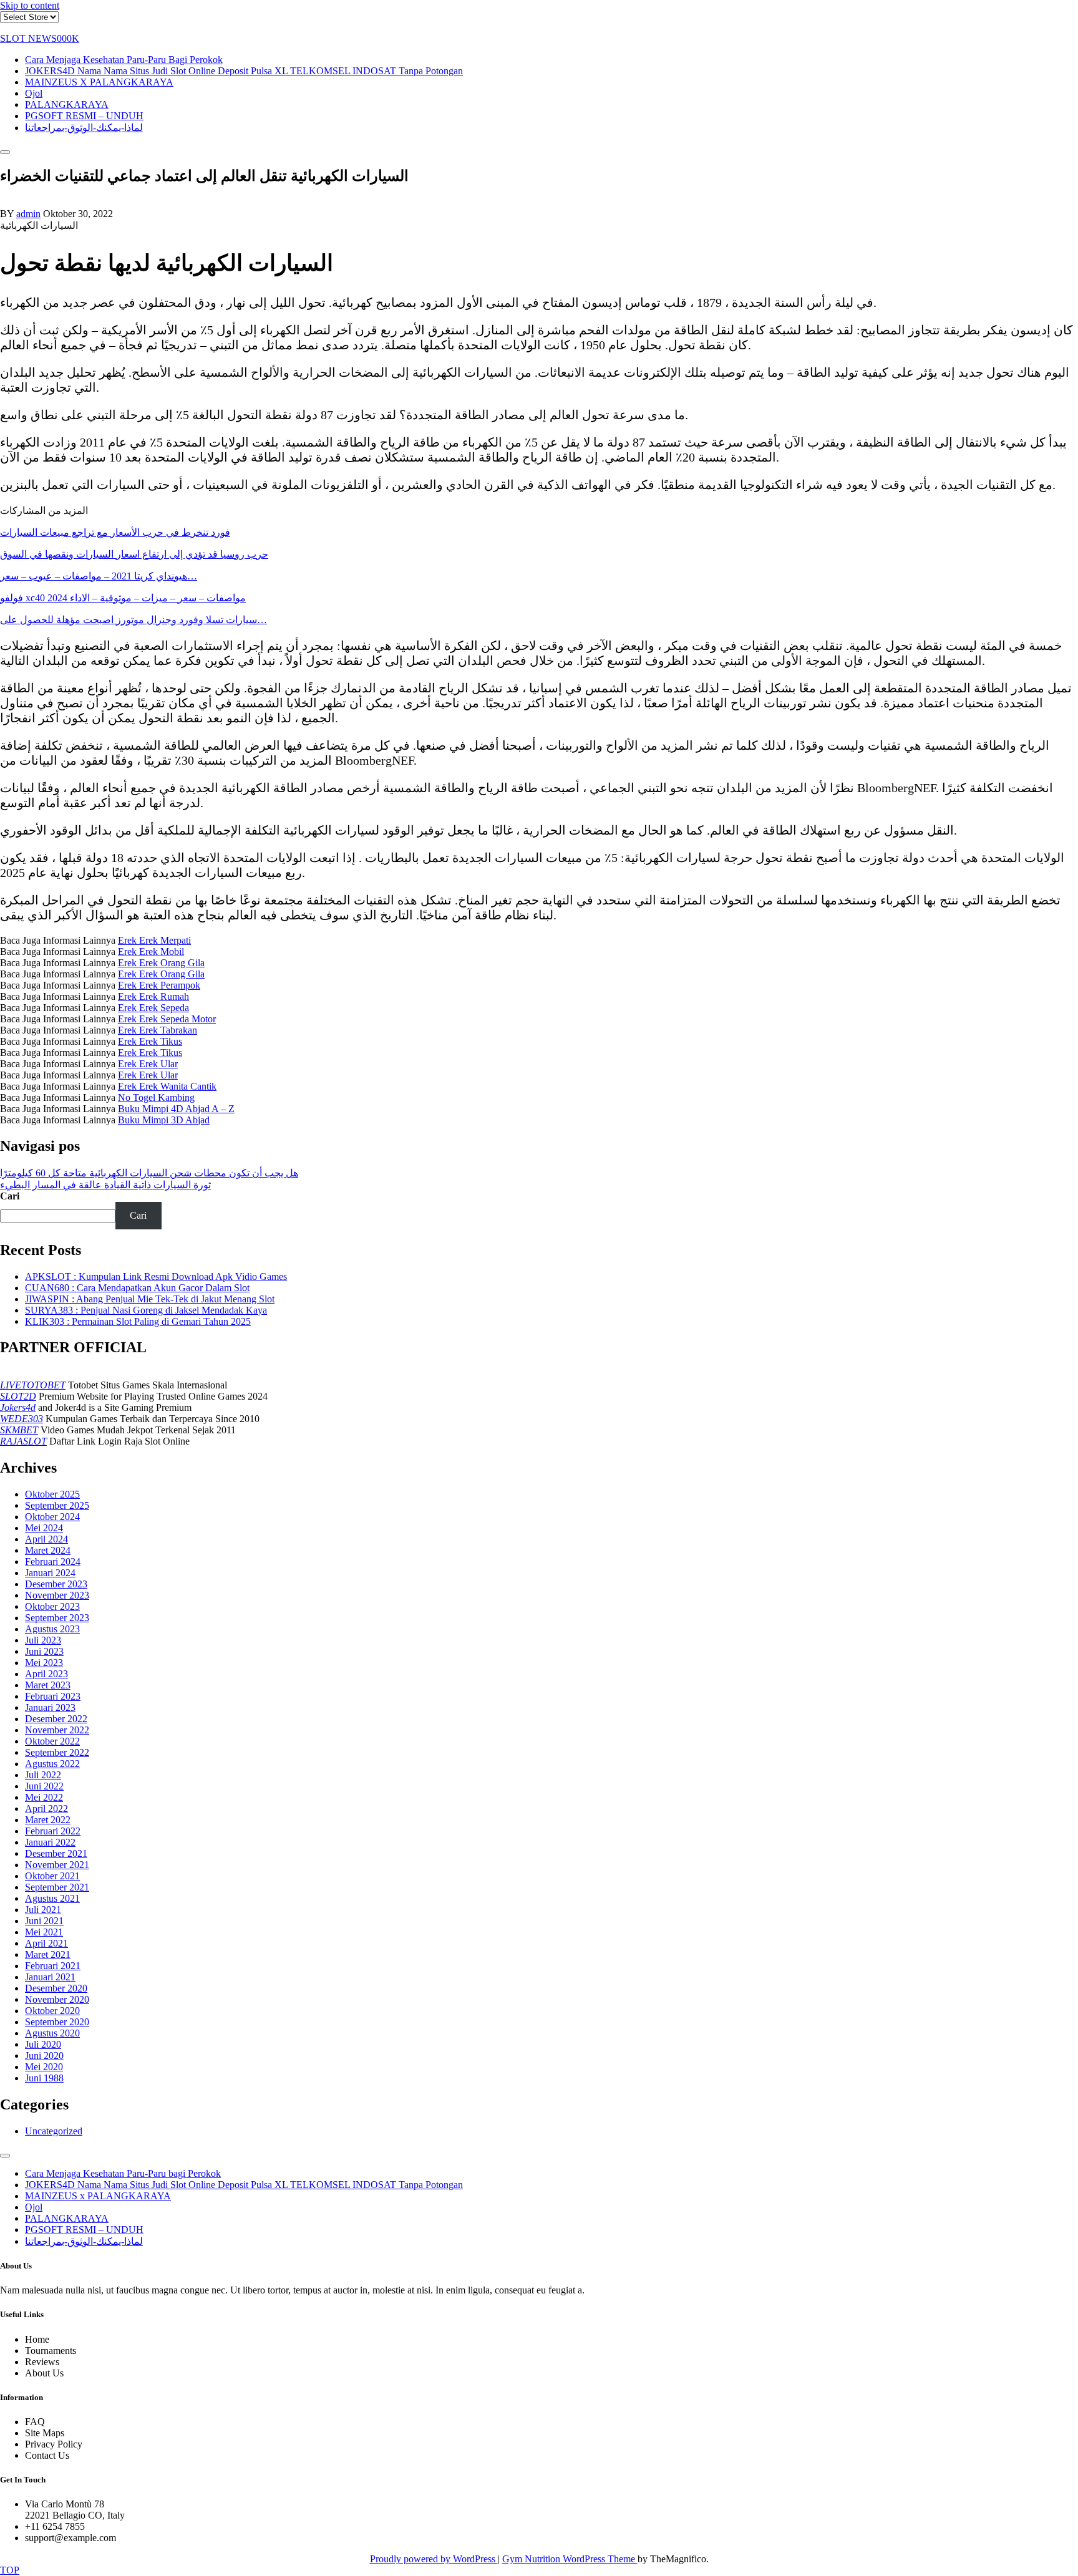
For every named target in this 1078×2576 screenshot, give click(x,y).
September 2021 (57, 1887)
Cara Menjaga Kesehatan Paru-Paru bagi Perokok (124, 60)
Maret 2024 (48, 1550)
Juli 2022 (43, 1775)
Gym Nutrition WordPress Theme (570, 2559)
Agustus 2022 (52, 1764)
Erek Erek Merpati (154, 940)
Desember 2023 (56, 1584)
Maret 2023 (48, 1685)
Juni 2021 (44, 1921)
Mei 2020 (44, 2067)
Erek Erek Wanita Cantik (167, 1086)
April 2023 (46, 1674)
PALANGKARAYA (67, 104)
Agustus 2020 (52, 2033)
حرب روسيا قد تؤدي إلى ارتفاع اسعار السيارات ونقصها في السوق (134, 554)
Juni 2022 (44, 1786)
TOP (10, 2570)
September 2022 (57, 1752)
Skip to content (30, 5)
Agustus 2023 (52, 1629)
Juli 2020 (43, 2044)
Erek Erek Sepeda (153, 1008)
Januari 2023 (50, 1707)
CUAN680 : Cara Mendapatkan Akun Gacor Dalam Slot (137, 1288)
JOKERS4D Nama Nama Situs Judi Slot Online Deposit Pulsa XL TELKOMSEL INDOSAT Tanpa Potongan (244, 71)
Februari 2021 (53, 1966)
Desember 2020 (56, 1988)
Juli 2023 (43, 1640)
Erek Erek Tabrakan (158, 1030)
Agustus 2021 (52, 1898)
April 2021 (46, 1943)
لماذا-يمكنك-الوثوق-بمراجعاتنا (84, 128)
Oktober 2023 (52, 1606)
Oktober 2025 (52, 1494)
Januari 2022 (50, 1842)
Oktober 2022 (52, 1741)
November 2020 (57, 1999)
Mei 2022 (44, 1797)
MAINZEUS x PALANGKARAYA (99, 82)
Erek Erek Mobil (151, 951)
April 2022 (46, 1809)
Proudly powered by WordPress (434, 2559)
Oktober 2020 (52, 2011)
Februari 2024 (53, 1562)
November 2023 (57, 1595)
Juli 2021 (43, 1910)
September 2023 (57, 1618)
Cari (10, 1196)
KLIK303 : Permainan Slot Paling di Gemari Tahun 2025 (138, 1321)
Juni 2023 (44, 1651)
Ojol (34, 93)
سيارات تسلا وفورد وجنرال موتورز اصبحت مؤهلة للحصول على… (134, 620)
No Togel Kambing (156, 1097)
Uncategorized (54, 2131)
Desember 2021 (56, 1853)
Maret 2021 (48, 1954)
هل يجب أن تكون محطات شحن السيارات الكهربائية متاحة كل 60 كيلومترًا (149, 1173)
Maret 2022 (48, 1820)
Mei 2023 (44, 1663)
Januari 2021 (50, 1977)
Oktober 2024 (52, 1517)
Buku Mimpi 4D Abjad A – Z (176, 1109)
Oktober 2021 (52, 1876)
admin (28, 214)
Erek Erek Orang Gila (161, 963)
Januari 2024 (50, 1573)
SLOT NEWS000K (40, 38)
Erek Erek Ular (148, 1064)
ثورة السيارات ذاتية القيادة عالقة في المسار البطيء (105, 1185)
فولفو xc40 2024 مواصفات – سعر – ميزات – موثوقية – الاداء (123, 598)
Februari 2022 (53, 1831)
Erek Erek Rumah (153, 996)
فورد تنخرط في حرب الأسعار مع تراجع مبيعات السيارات (115, 532)
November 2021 (57, 1865)
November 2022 (57, 1730)
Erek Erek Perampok (159, 985)
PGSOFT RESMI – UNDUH (84, 116)
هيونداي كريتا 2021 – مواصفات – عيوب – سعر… (99, 576)
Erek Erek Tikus (150, 1041)
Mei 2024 (44, 1528)
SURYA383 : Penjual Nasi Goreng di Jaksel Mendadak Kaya (146, 1310)
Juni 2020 (44, 2055)
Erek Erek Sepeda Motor (167, 1019)
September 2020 (57, 2022)
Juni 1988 (44, 2078)
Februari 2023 (53, 1696)
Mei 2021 (44, 1932)
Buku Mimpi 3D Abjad (164, 1120)
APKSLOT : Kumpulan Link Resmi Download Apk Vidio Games (156, 1276)
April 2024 (46, 1539)
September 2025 (57, 1505)
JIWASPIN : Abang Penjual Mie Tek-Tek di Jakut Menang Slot (150, 1299)
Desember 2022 (56, 1719)
